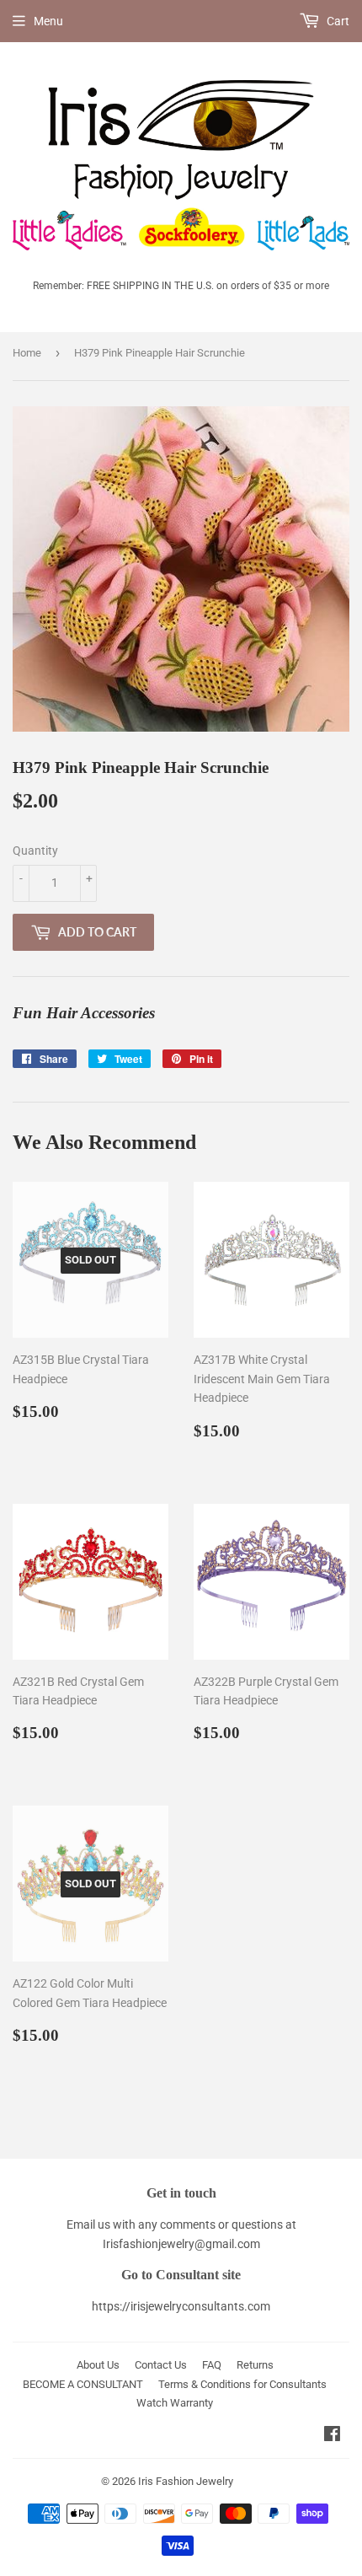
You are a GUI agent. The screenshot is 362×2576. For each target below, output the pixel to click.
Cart (337, 21)
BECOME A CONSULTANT (83, 2384)
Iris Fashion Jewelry (186, 2481)
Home (27, 353)
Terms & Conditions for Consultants (242, 2384)
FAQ (212, 2365)
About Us (98, 2365)
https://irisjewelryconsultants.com (181, 2306)
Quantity (35, 851)
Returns (255, 2365)
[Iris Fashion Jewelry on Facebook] (332, 2436)
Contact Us (161, 2365)
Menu (48, 21)
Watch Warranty (175, 2403)
